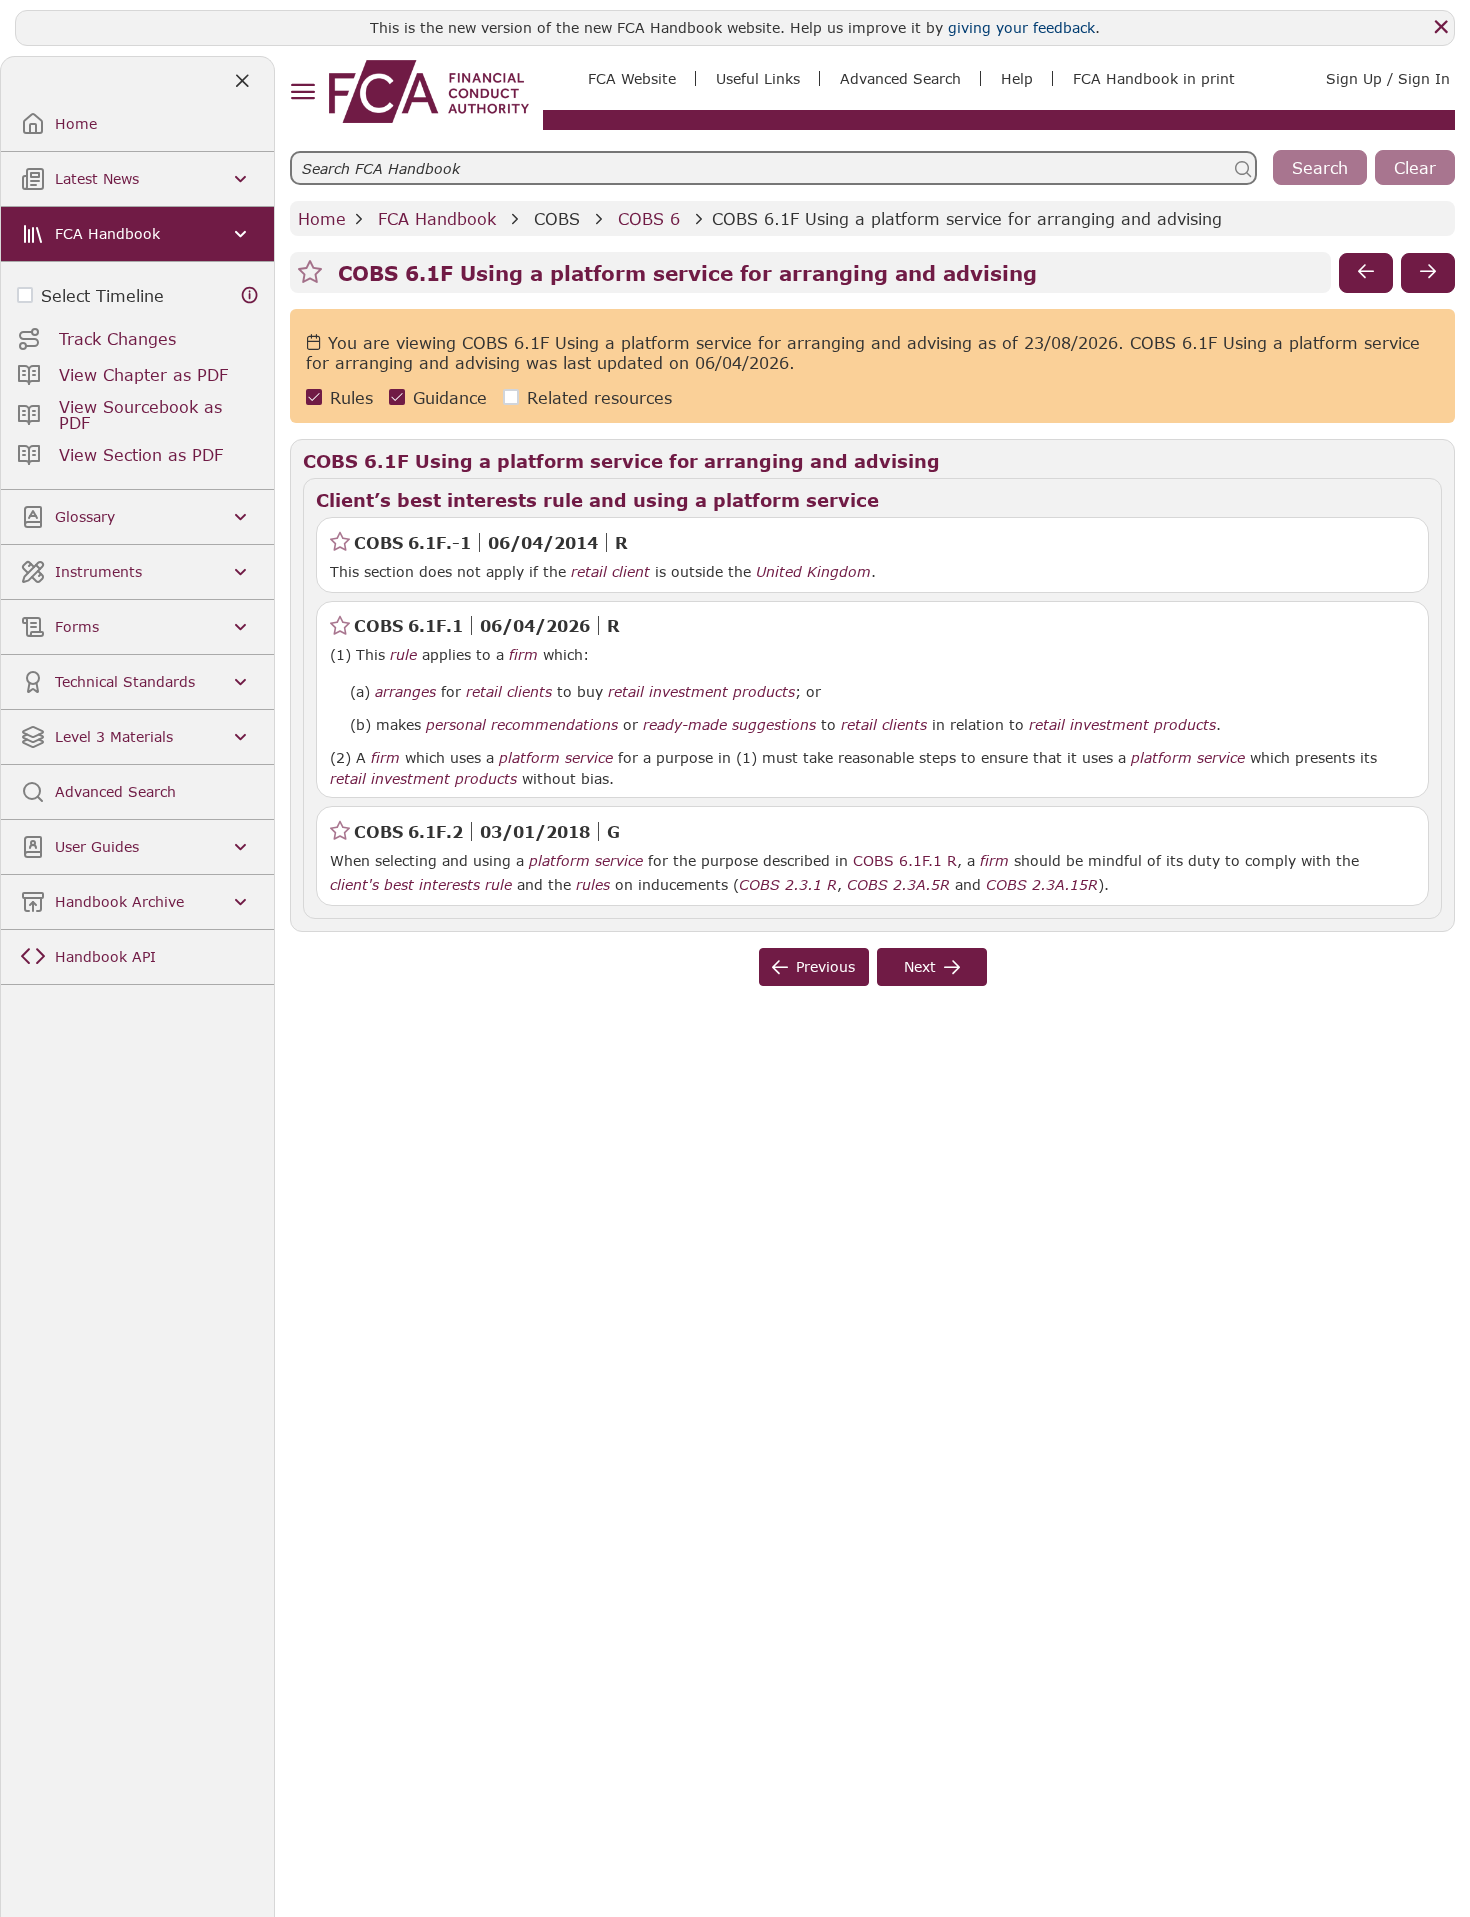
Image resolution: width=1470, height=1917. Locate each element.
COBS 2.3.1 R (788, 884)
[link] (429, 91)
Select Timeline (102, 295)
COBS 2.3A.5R (898, 884)
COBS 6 (649, 218)
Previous (825, 966)
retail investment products (701, 692)
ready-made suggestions (729, 725)
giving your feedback (1021, 27)
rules (593, 885)
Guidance (450, 397)
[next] (1428, 273)
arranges (405, 692)
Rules (351, 397)
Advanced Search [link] (900, 78)
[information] (250, 295)
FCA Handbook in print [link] (1154, 78)
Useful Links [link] (758, 78)
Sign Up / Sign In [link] (1388, 78)
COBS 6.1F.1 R (905, 860)
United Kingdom (813, 572)
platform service (556, 758)
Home (322, 218)
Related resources (599, 397)
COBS (557, 218)
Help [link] (1017, 78)
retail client (610, 572)
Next (920, 966)
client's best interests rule (421, 885)
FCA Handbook (437, 218)
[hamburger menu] (302, 92)
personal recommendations (522, 725)
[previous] (1366, 273)
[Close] (1441, 27)
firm (994, 861)
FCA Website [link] (632, 78)
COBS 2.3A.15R (1042, 884)
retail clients (509, 692)
